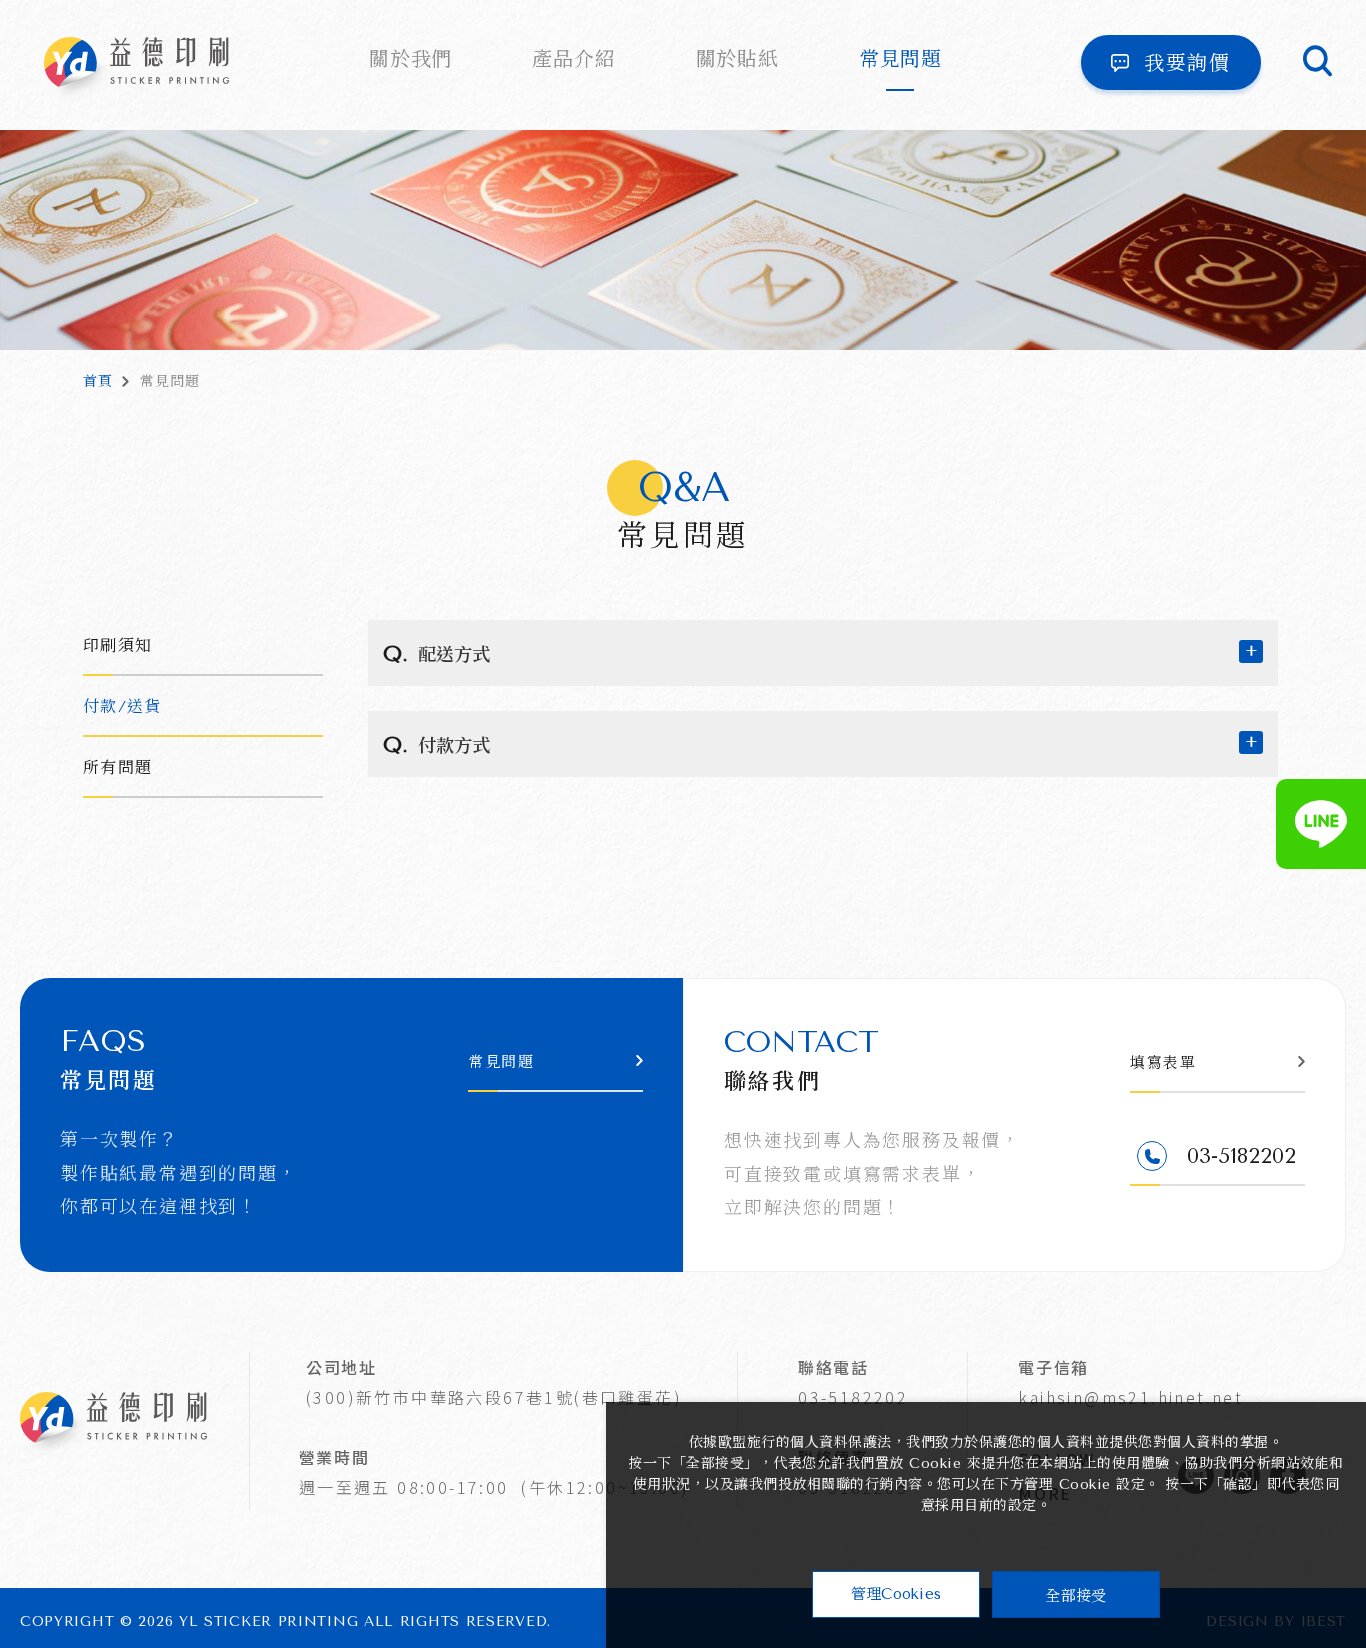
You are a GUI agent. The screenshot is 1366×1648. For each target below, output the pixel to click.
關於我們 (410, 59)
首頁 (98, 382)
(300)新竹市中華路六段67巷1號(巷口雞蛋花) (494, 1397)
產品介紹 (573, 59)
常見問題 (900, 59)
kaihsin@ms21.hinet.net (1130, 1397)
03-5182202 (853, 1397)
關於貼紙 (737, 59)
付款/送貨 (122, 706)
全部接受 (1075, 1594)
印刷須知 (117, 645)
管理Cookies (896, 1594)
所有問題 (117, 767)
